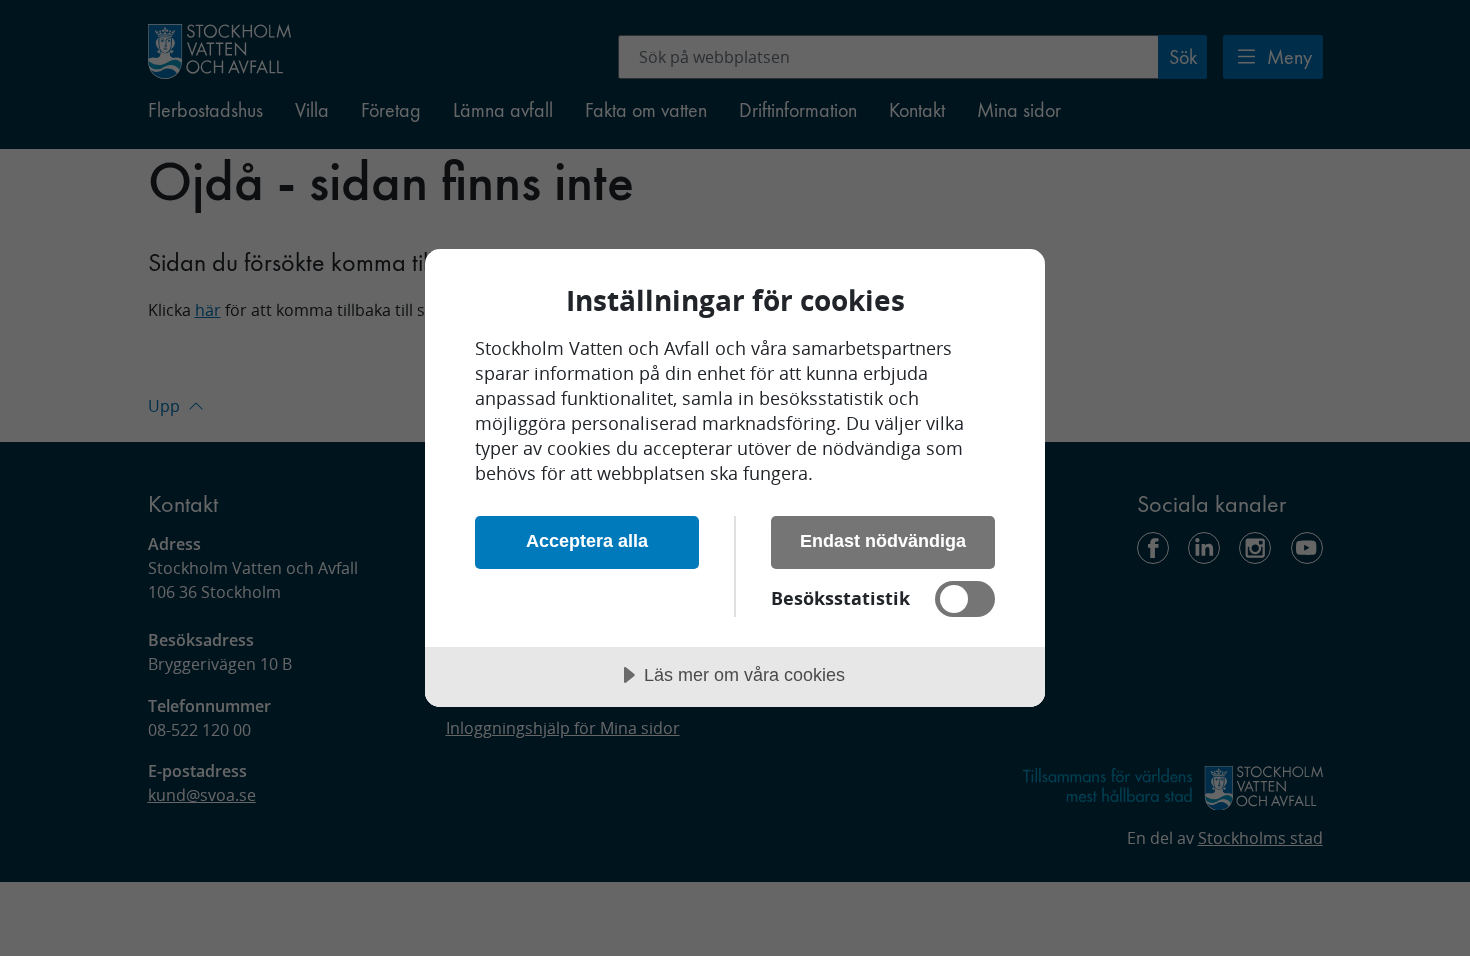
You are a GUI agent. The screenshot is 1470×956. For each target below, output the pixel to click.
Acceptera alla (587, 541)
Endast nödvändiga (883, 541)
